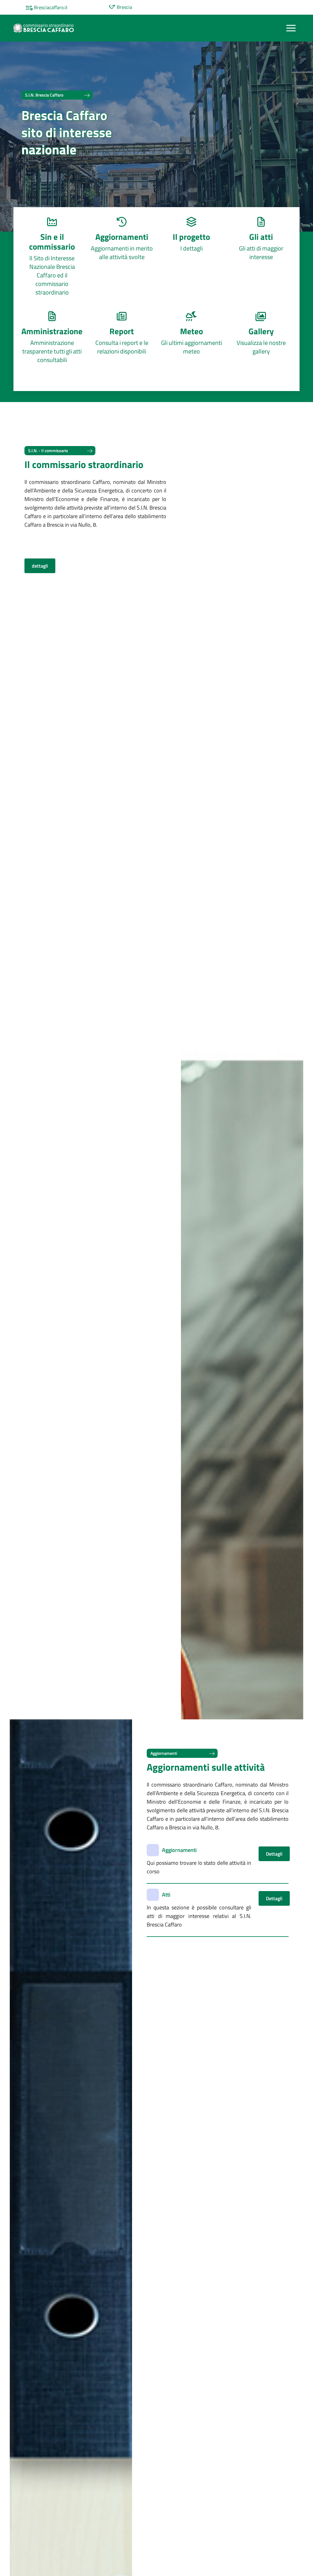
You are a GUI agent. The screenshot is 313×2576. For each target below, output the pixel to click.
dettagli (40, 566)
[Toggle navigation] (291, 28)
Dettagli (274, 1854)
